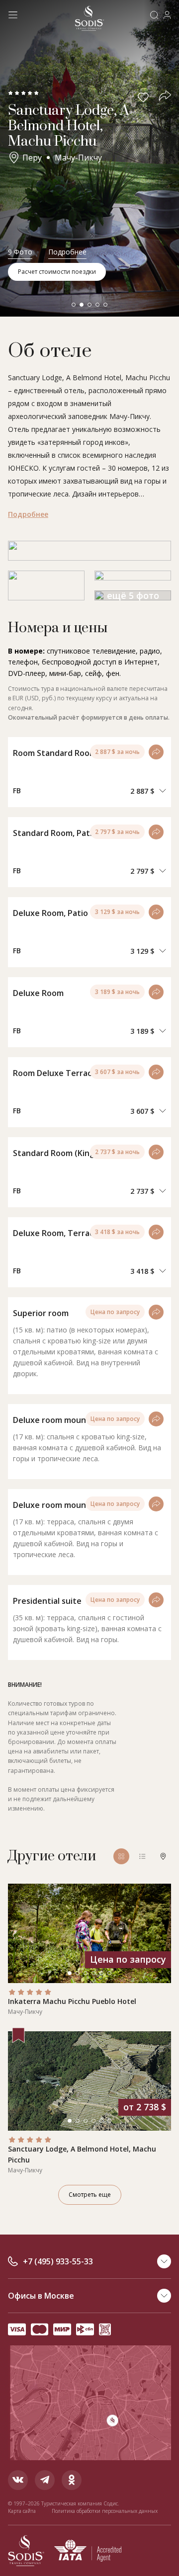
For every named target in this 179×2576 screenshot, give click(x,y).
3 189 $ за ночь (117, 992)
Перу (32, 158)
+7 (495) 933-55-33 (58, 2261)
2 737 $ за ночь (117, 1152)
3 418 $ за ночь (117, 1232)
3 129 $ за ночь (117, 912)
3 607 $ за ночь (117, 1072)
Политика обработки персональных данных (105, 2511)
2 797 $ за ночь (117, 832)
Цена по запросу (115, 1312)
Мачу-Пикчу (78, 158)
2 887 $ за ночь (117, 752)
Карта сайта (22, 2511)
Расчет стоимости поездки (57, 272)
